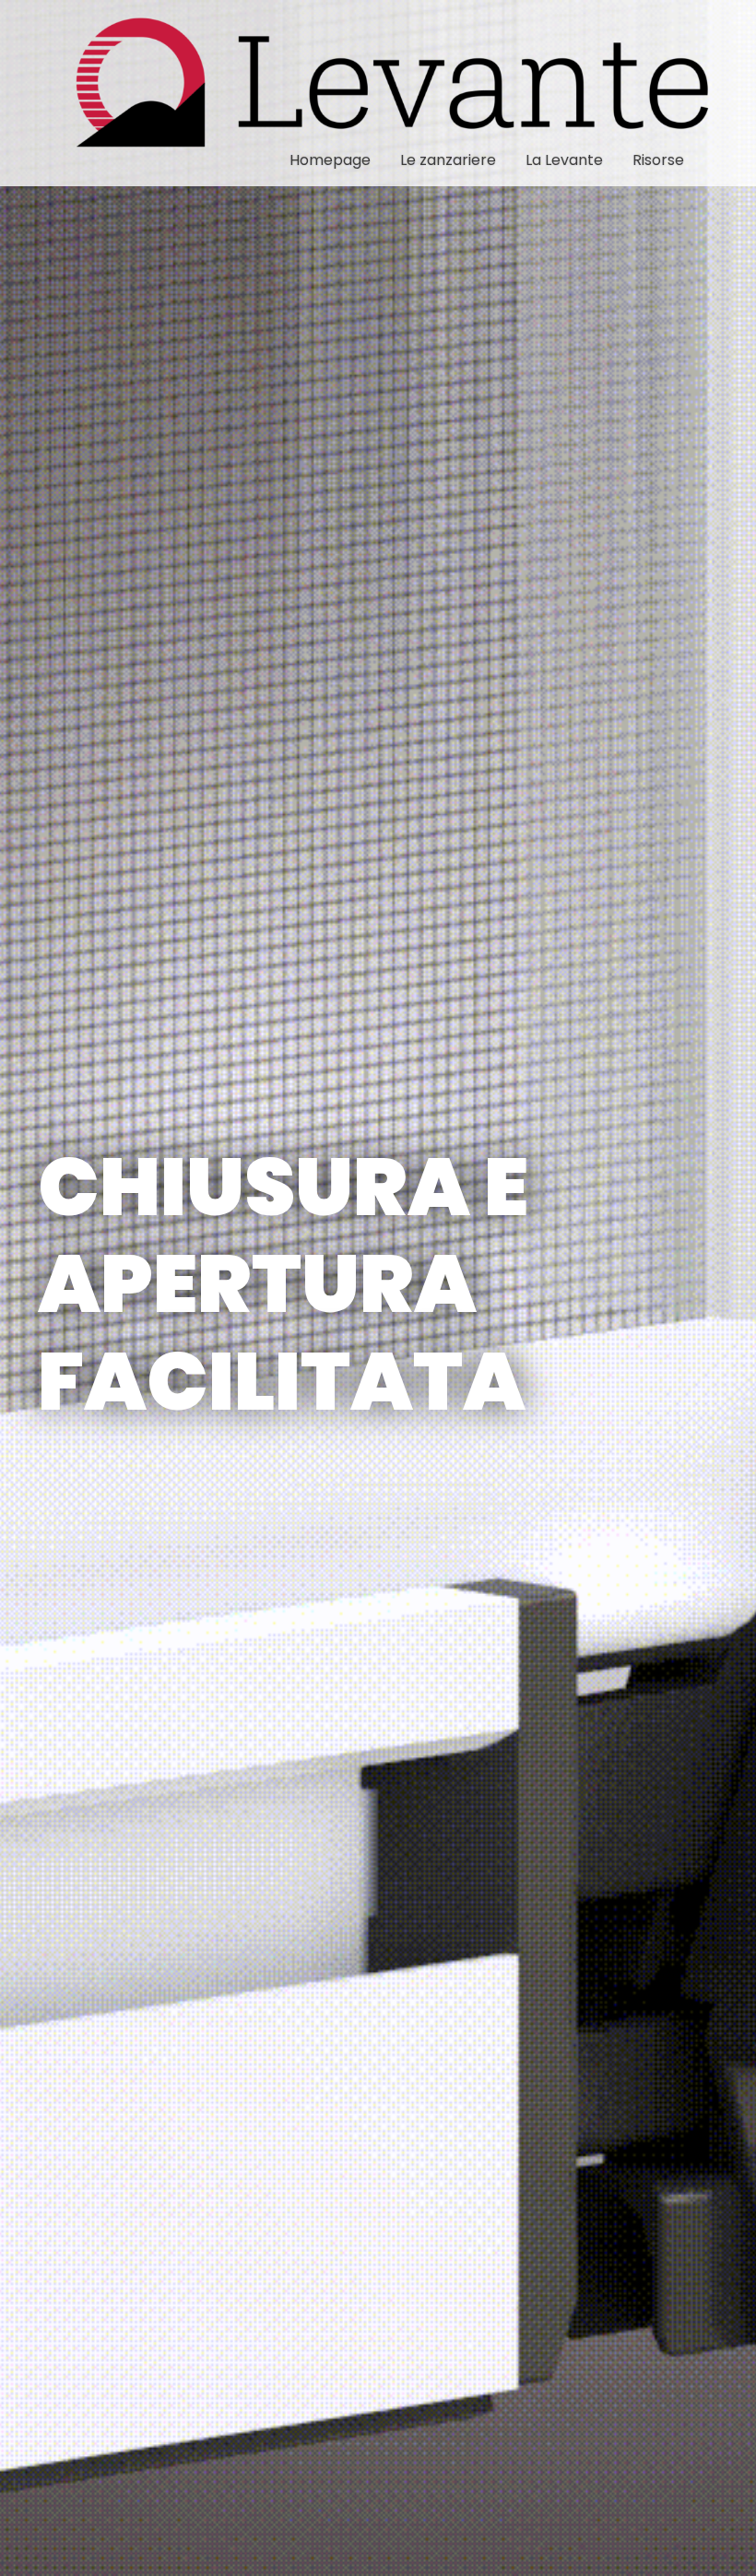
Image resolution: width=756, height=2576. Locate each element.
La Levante (564, 160)
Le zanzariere (448, 160)
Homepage (330, 160)
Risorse (658, 160)
